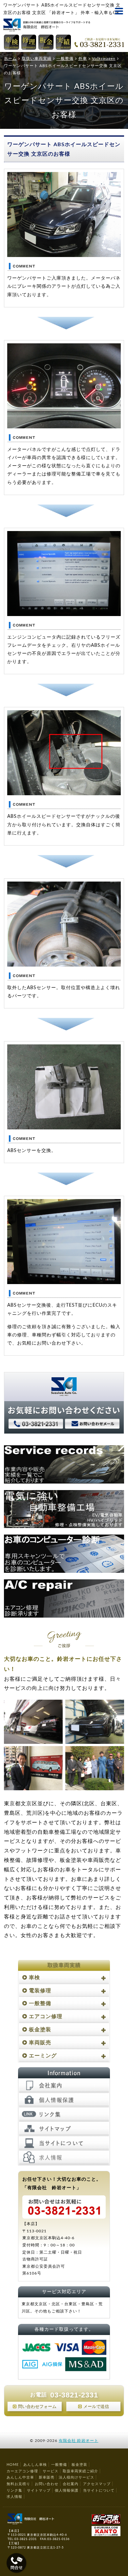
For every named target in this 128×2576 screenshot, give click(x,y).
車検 (34, 1978)
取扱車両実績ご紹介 (80, 2471)
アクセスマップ (97, 2484)
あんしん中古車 (20, 2477)
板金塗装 (40, 2030)
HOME (13, 2465)
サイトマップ (39, 2490)
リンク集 (14, 2490)
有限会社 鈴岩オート (79, 2441)
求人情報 (14, 2497)
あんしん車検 (35, 2465)
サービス (51, 2471)
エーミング (43, 2056)
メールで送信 (96, 2407)
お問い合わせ (47, 2484)
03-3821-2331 (74, 2395)
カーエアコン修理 (22, 2471)
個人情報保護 (67, 2490)
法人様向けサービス (76, 2477)
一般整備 (40, 2003)
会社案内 (71, 2484)
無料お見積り (18, 2484)
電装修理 (40, 1991)
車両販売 (40, 2043)
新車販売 (47, 2477)
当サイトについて (99, 2490)
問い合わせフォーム (37, 2407)
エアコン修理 (46, 2017)
